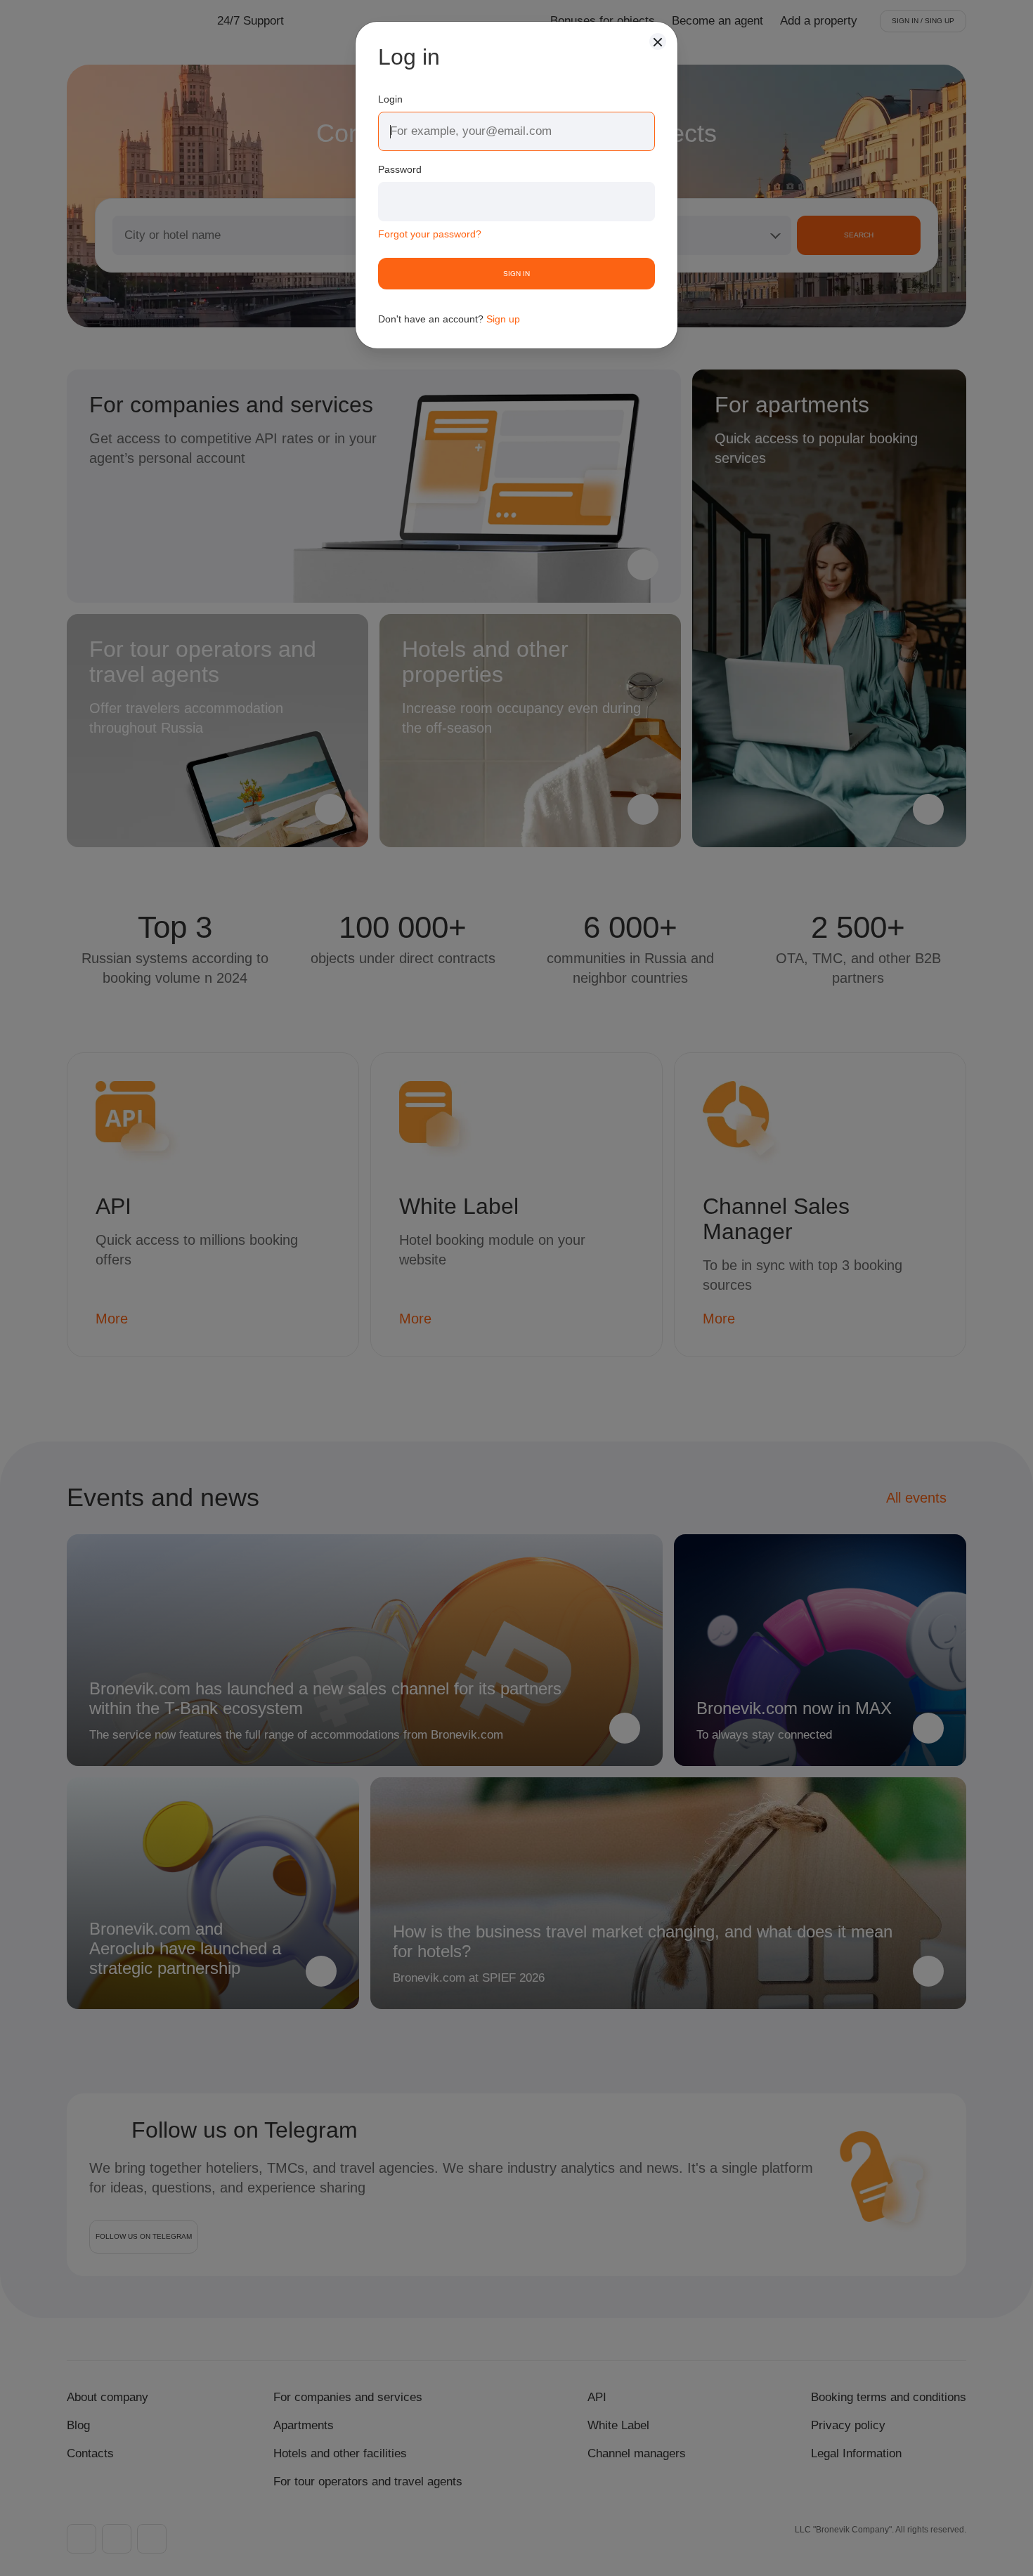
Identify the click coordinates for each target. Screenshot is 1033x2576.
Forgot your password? (430, 234)
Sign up (503, 319)
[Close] (658, 41)
